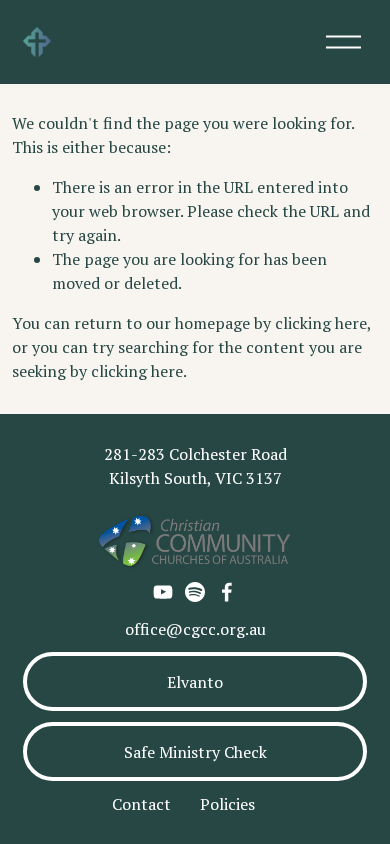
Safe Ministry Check (195, 752)
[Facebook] (227, 592)
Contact (141, 804)
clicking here (321, 323)
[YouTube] (163, 592)
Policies (227, 804)
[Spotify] (195, 592)
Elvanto (195, 682)
